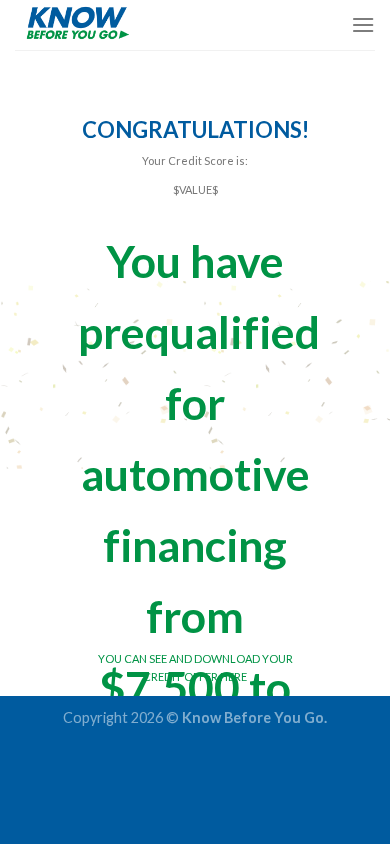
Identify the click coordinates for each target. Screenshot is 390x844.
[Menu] (363, 24)
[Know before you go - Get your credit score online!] (115, 25)
